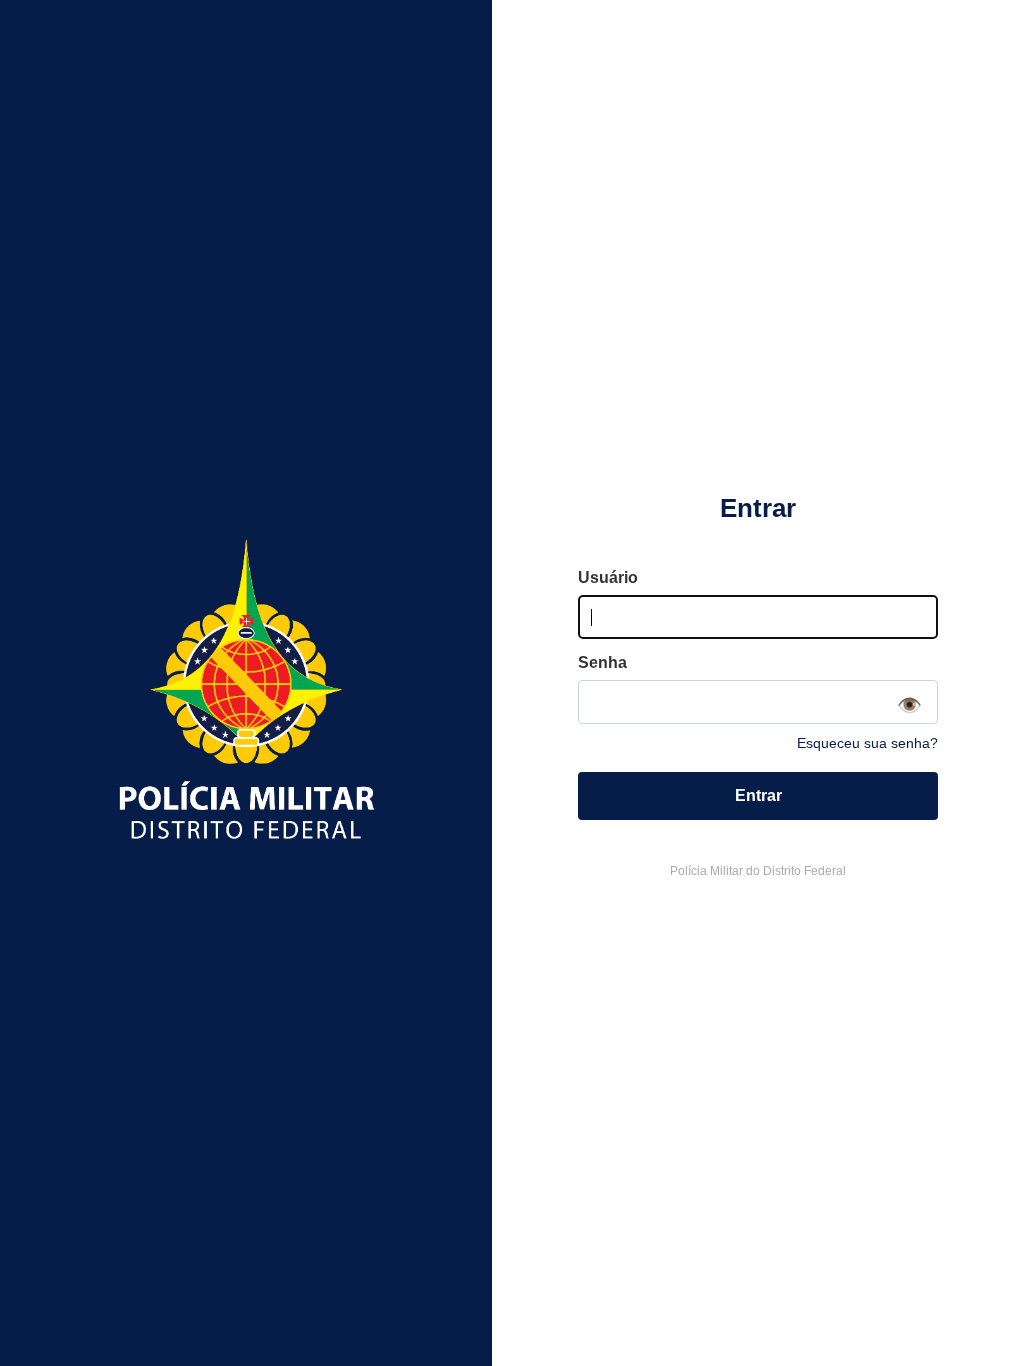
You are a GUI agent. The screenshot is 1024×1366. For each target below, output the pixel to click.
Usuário (608, 577)
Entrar (758, 795)
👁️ (909, 705)
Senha (602, 662)
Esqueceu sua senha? (867, 743)
